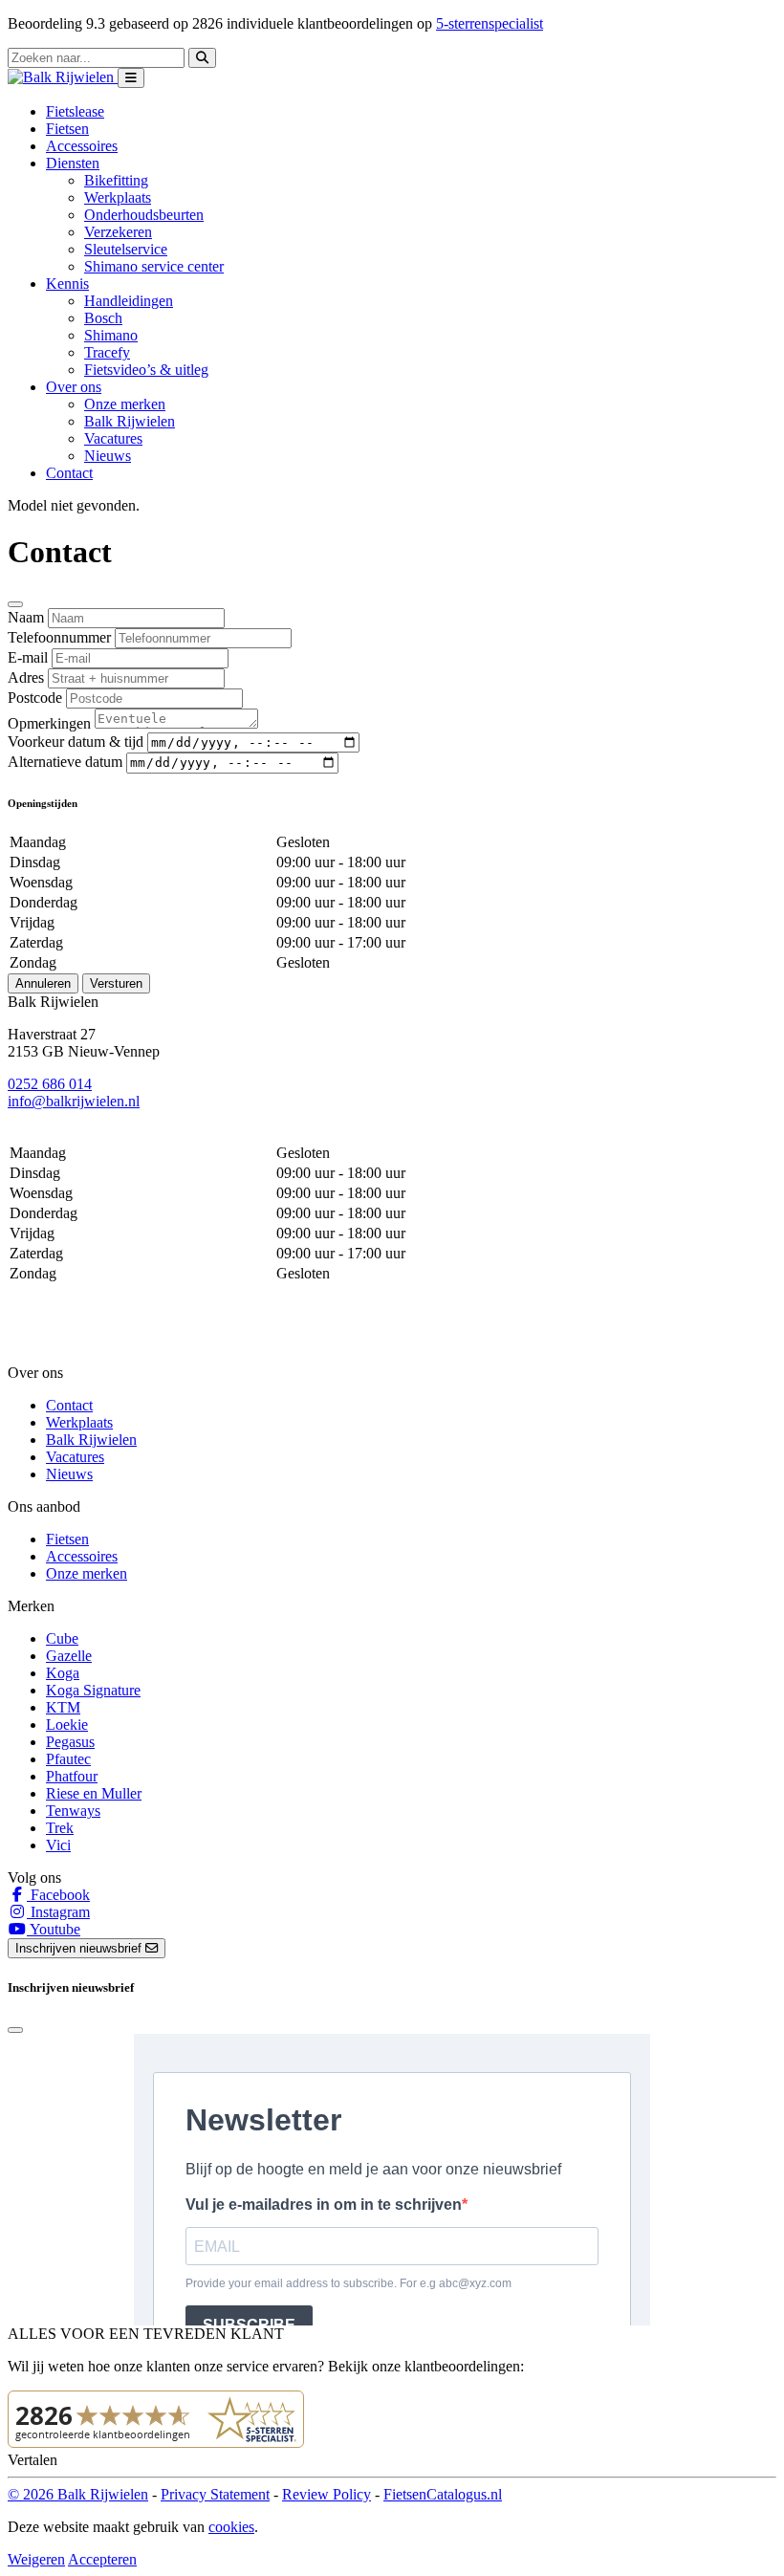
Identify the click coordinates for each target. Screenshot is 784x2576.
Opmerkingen (49, 723)
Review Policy (327, 2494)
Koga (63, 1673)
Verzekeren (118, 232)
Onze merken (125, 404)
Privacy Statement (215, 2494)
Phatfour (72, 1776)
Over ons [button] (74, 387)
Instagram (58, 1912)
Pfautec (68, 1759)
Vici (58, 1845)
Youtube (54, 1929)
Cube (62, 1638)
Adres (26, 677)
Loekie (67, 1725)
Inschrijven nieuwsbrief (80, 1948)
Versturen (116, 983)
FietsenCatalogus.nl (443, 2494)
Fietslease (75, 111)
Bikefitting (116, 180)
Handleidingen (129, 301)
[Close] (15, 604)
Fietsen (67, 129)
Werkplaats (118, 197)
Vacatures (113, 438)
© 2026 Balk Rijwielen (78, 2494)
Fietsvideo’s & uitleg (146, 370)
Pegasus (70, 1742)
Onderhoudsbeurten (144, 215)
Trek (60, 1828)
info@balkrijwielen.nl (74, 1101)
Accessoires (82, 146)
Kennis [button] (67, 284)
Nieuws (108, 456)
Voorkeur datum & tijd (76, 742)
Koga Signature (93, 1690)
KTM (63, 1707)
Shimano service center (154, 266)
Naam (26, 617)
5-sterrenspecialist (490, 23)
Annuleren (43, 983)
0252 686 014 (50, 1084)
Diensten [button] (73, 163)
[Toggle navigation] (131, 78)
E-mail (28, 657)
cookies (231, 2527)
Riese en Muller (94, 1793)
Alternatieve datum (65, 762)
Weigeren (36, 2559)
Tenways (73, 1811)
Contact (69, 473)
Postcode (35, 698)
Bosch (103, 318)
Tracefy (107, 352)
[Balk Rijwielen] (63, 77)
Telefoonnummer (59, 637)
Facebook (58, 1895)
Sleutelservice (126, 249)
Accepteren (102, 2559)
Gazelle (69, 1656)
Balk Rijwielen (130, 421)
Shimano (111, 335)
